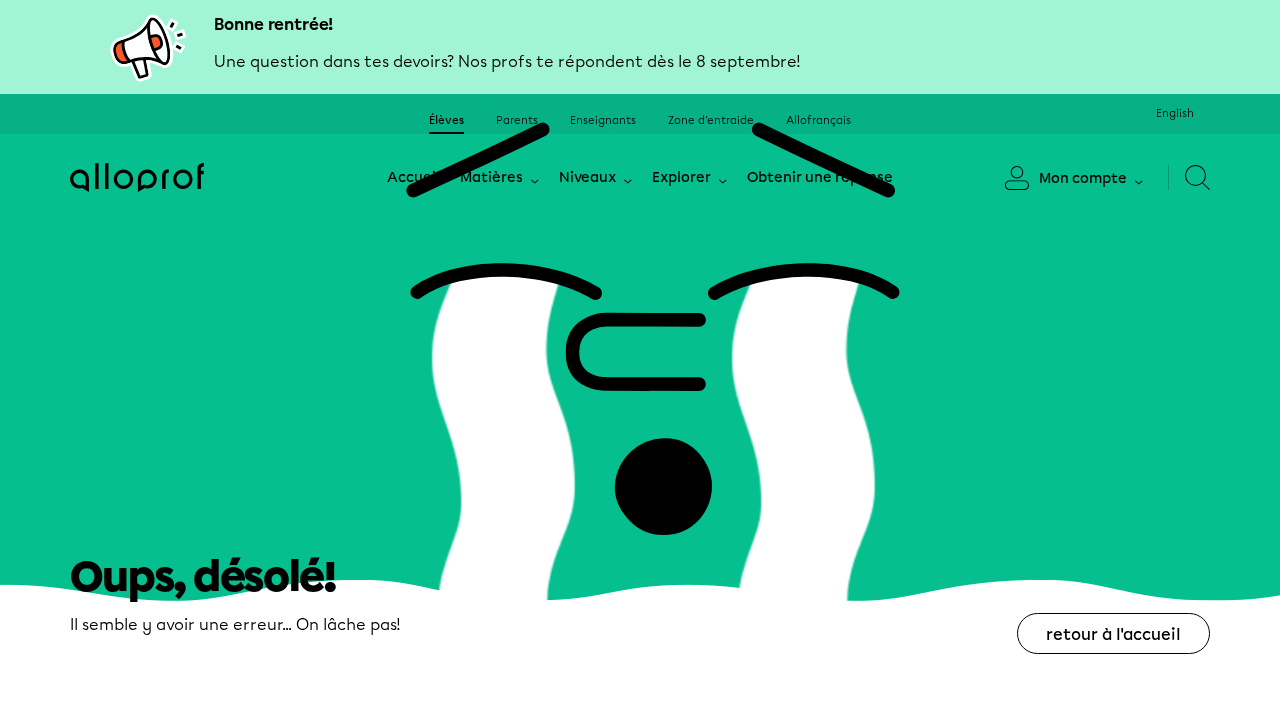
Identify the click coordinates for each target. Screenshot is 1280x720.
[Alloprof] (137, 177)
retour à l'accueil (1113, 634)
